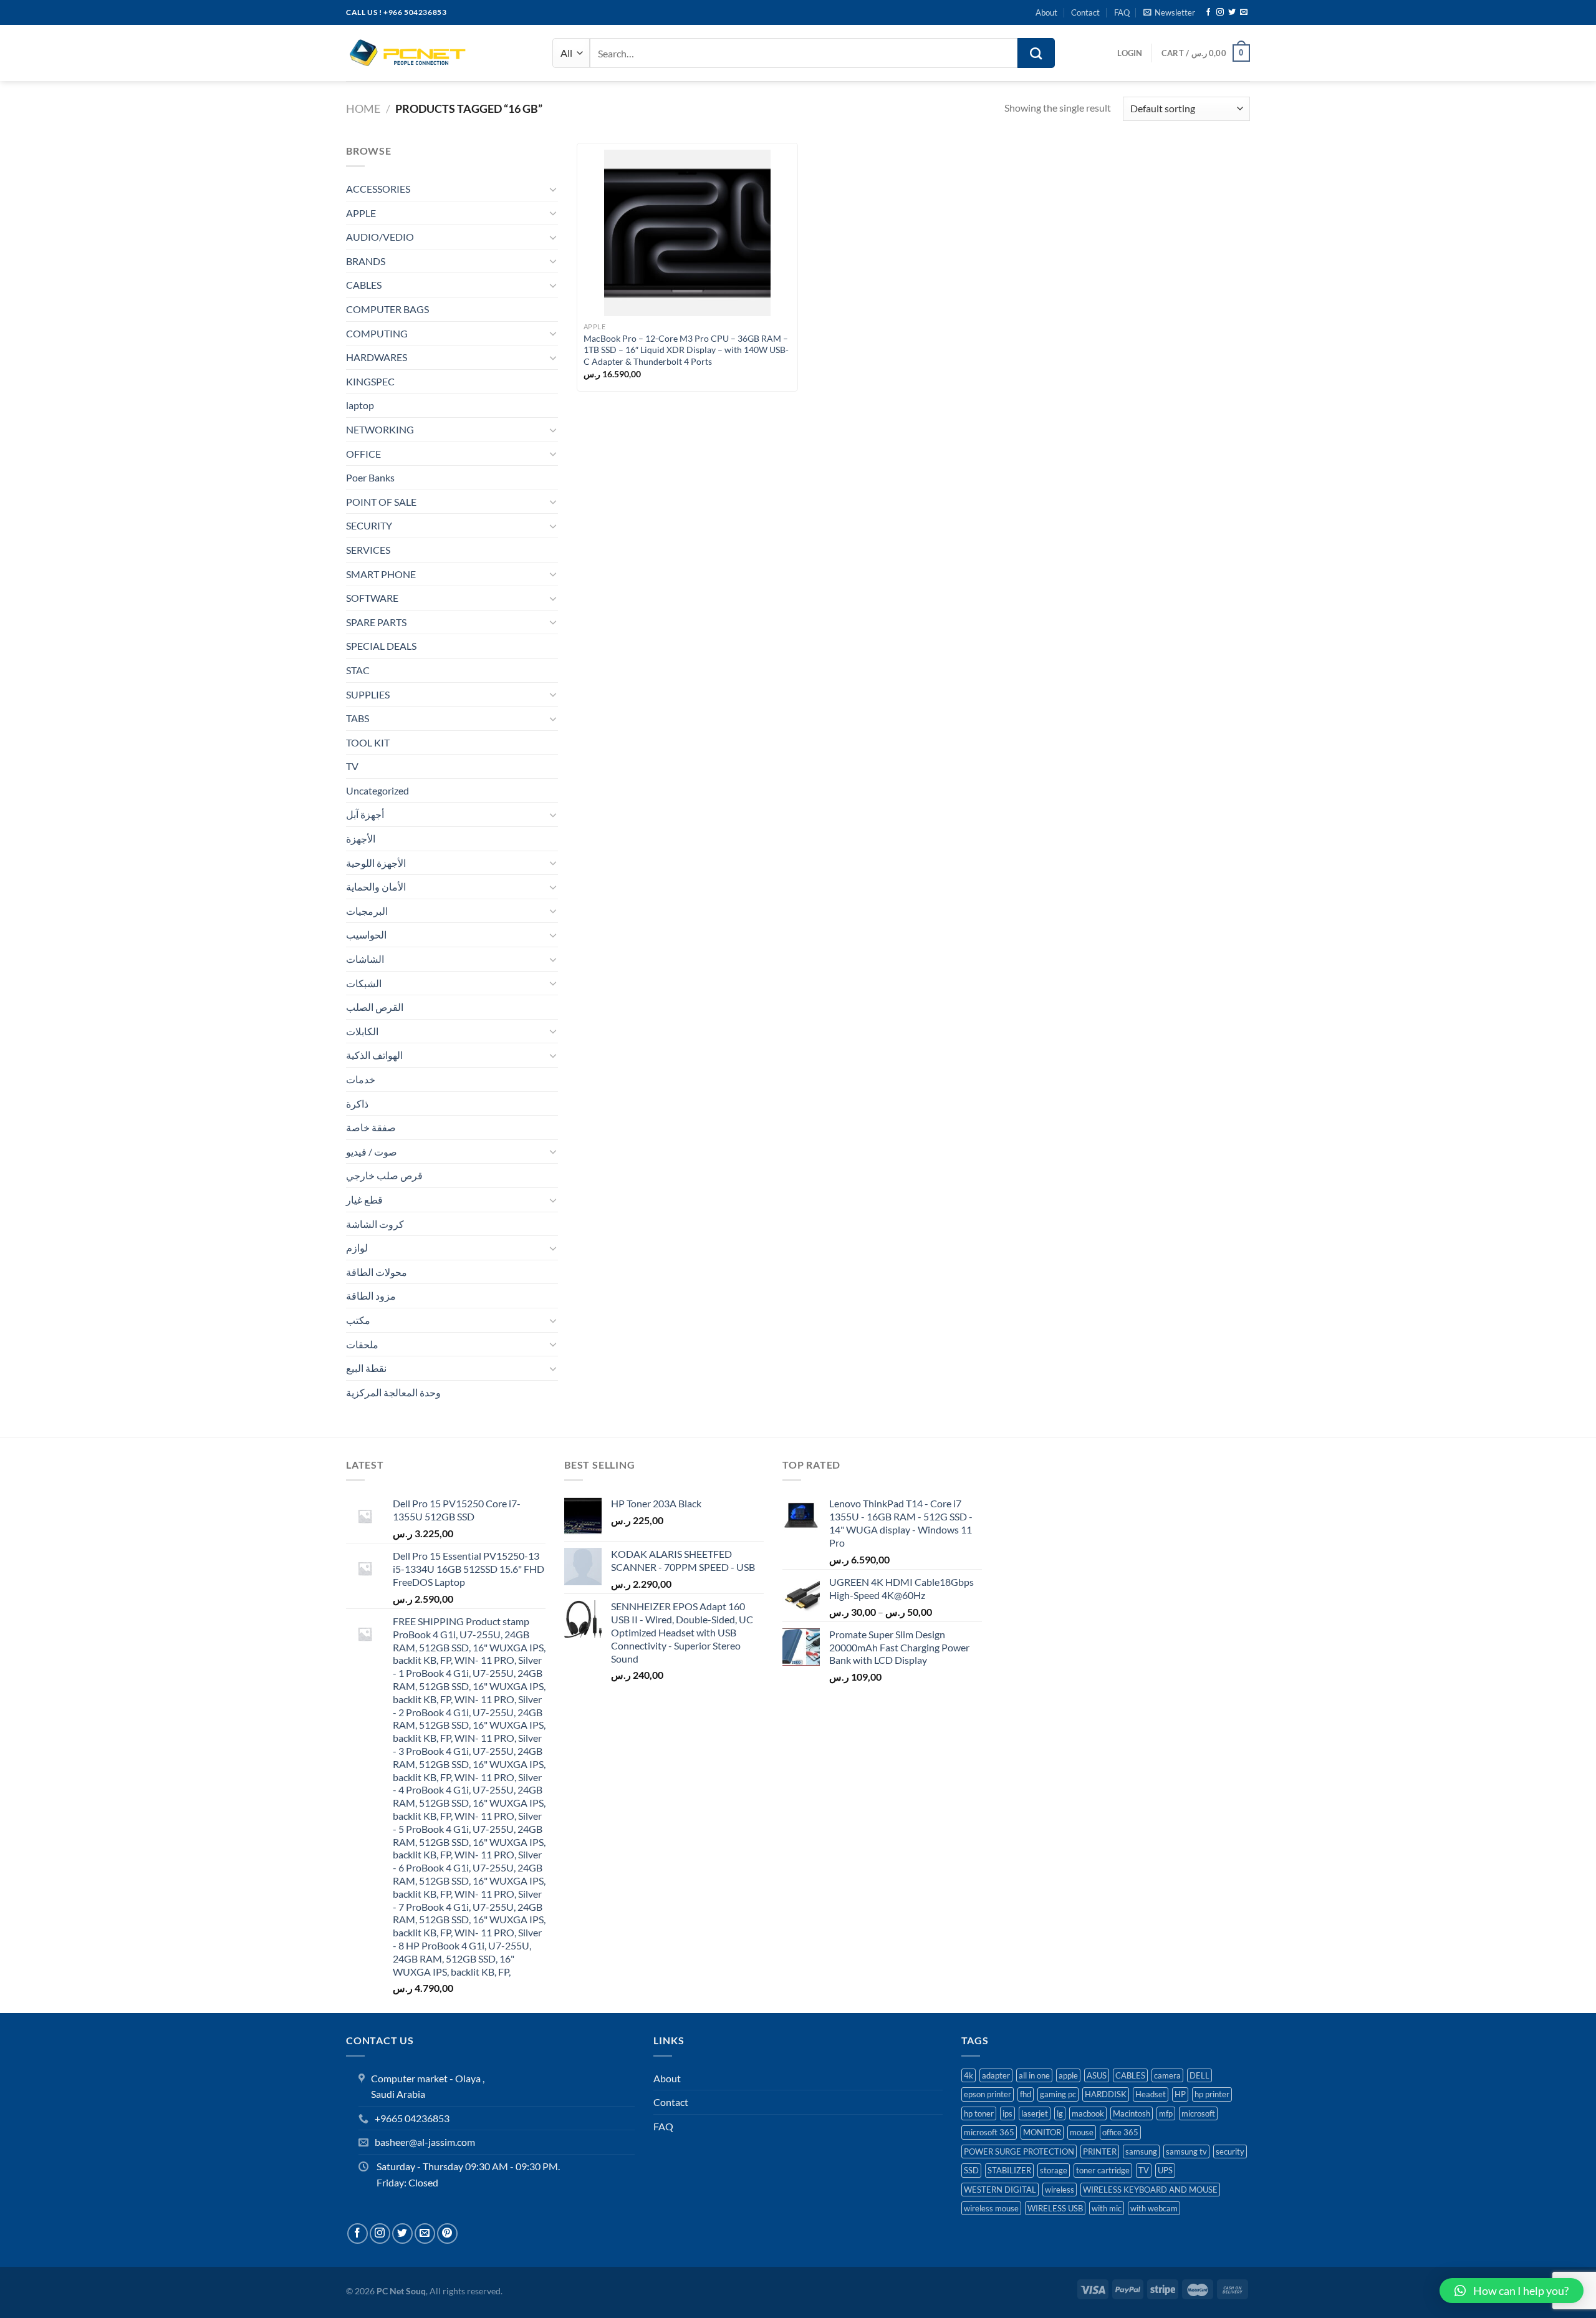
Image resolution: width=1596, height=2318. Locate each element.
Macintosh (1132, 2113)
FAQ (1122, 12)
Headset (1151, 2094)
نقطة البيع (366, 1368)
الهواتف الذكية (374, 1055)
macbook (1088, 2113)
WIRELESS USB (1055, 2208)
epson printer (988, 2094)
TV (352, 766)
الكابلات (362, 1031)
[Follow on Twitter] (1232, 12)
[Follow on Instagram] (1220, 12)
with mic (1107, 2208)
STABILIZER (1009, 2170)
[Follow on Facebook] (1208, 12)
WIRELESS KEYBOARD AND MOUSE (1150, 2190)
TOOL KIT (368, 742)
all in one (1034, 2075)
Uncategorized (377, 790)
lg (1060, 2113)
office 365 (1120, 2132)
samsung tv (1186, 2151)
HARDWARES (377, 357)
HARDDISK (1106, 2094)
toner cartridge (1103, 2170)
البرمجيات (367, 911)
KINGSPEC (370, 381)
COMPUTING (377, 333)
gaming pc (1058, 2094)
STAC (358, 670)
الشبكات (364, 983)
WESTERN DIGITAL (1000, 2190)
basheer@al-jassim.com (425, 2142)
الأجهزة (361, 838)
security (1230, 2151)
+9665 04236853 (412, 2118)
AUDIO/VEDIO (380, 237)
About (1046, 12)
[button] (1512, 2291)
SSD (971, 2170)
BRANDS (366, 261)
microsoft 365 (989, 2132)
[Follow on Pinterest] (447, 2233)
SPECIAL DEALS (381, 646)
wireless (1060, 2190)
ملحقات (362, 1344)
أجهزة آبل (365, 814)
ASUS (1097, 2075)
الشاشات (365, 959)
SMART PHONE (381, 574)
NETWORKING (380, 429)
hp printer (1212, 2094)
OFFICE (363, 454)
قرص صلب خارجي (384, 1175)
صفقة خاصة (371, 1127)
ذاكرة (357, 1103)
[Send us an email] (1244, 12)
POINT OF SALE (381, 502)
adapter (996, 2075)
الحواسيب (366, 934)
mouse (1082, 2132)
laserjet (1035, 2113)
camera (1167, 2075)
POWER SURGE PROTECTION (1019, 2151)
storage (1054, 2170)
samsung (1141, 2151)
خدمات (361, 1079)
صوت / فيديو (372, 1152)
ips (1007, 2113)
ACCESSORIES (378, 189)
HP (1180, 2094)
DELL (1199, 2075)
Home (363, 109)
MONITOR (1042, 2132)
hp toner (979, 2113)
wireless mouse (991, 2208)
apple (1068, 2075)
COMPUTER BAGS (387, 309)
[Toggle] (553, 189)
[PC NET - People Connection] (408, 53)
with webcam (1154, 2208)
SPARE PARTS (376, 622)
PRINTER (1100, 2151)
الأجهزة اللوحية (376, 863)
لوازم (357, 1248)
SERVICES (368, 550)
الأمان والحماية (376, 886)
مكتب (358, 1320)
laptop (360, 405)
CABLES (364, 285)
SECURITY (369, 525)
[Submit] (1036, 53)
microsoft (1198, 2113)
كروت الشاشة (375, 1224)
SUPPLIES (368, 694)
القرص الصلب (375, 1007)
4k (969, 2075)
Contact (1085, 12)
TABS (358, 718)
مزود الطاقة (371, 1296)
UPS (1165, 2170)
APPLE (361, 213)
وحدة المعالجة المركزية (393, 1392)
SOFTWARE (372, 598)
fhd (1026, 2094)
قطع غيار (364, 1200)
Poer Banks (370, 477)
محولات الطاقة (377, 1272)
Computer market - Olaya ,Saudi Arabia (428, 2086)
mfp (1166, 2113)
